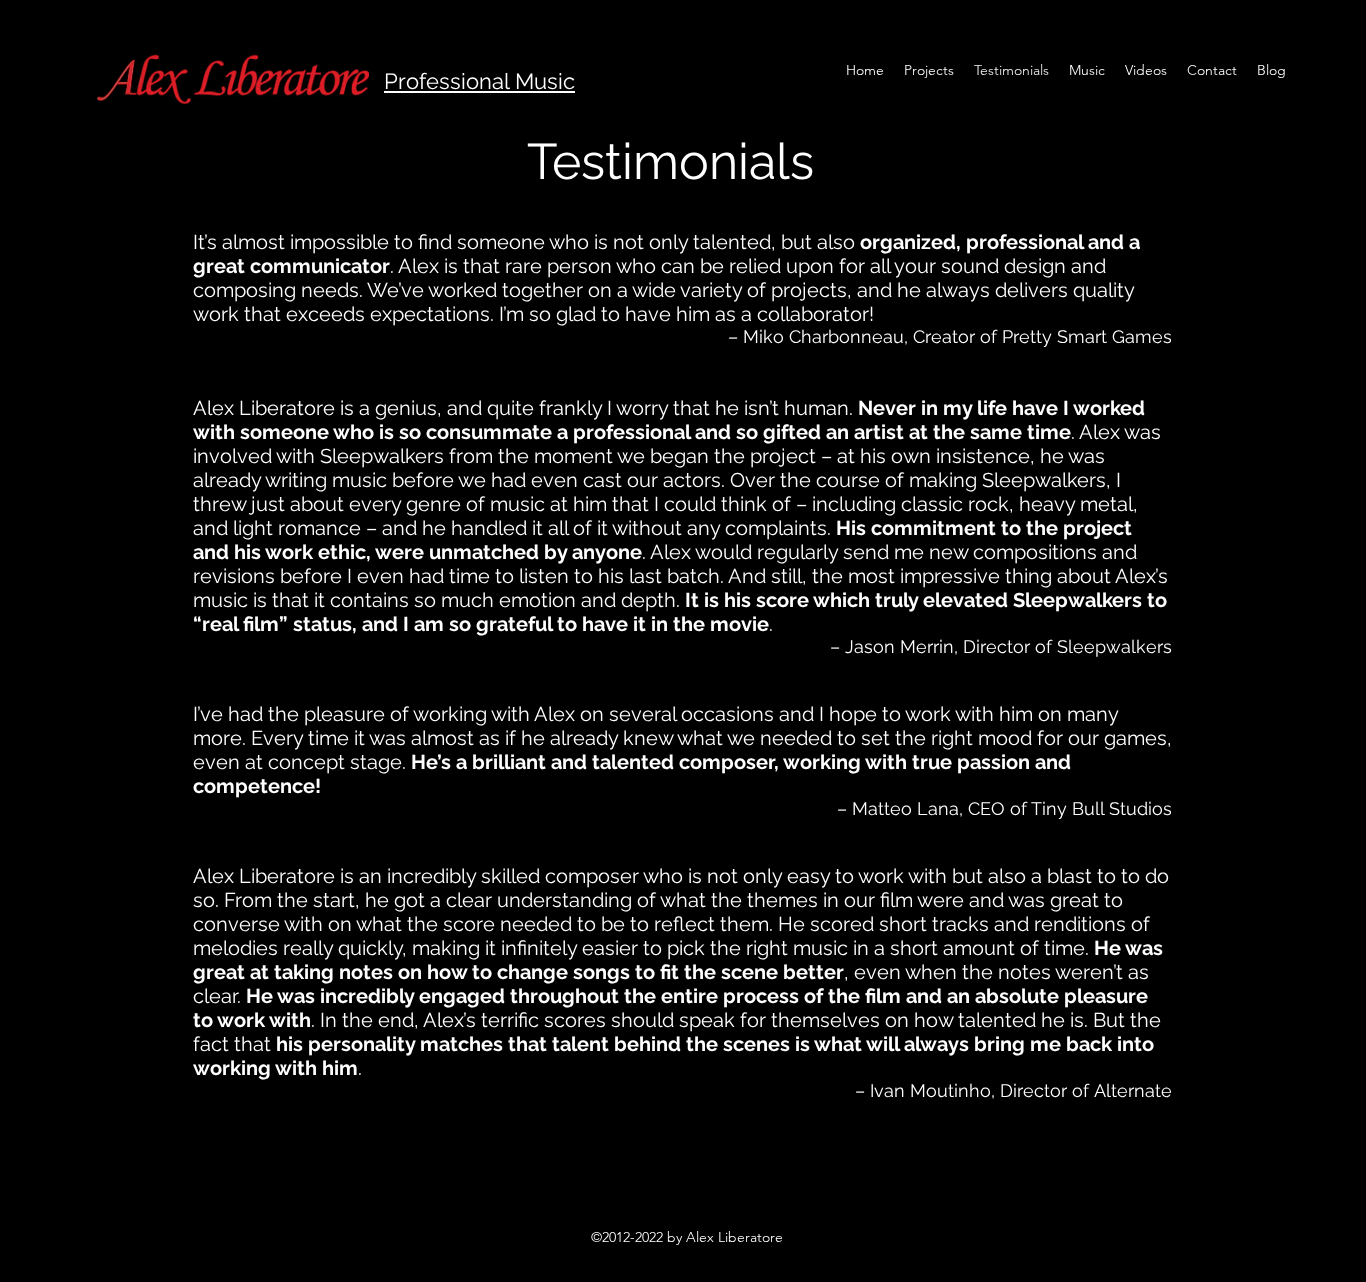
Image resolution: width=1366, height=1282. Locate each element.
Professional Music (479, 81)
